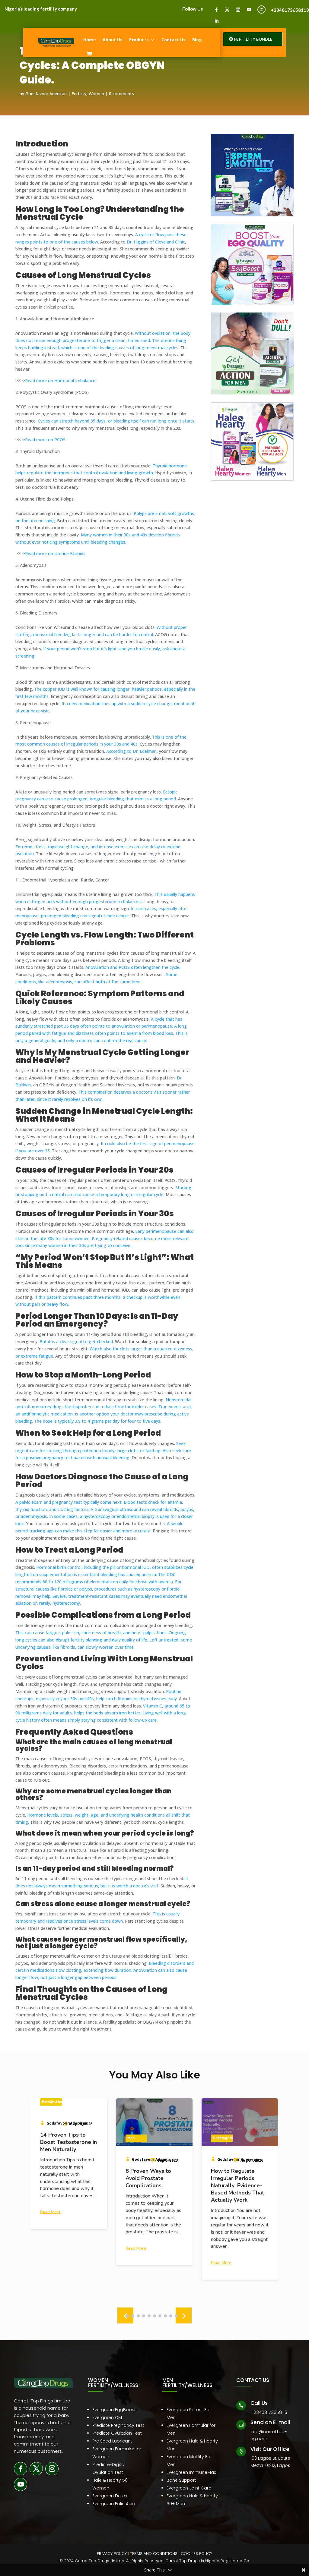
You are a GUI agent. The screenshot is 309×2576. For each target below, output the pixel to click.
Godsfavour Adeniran (46, 94)
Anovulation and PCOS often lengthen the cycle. (132, 967)
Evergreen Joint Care (189, 2488)
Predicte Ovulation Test (117, 2433)
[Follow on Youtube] (249, 10)
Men (46, 2138)
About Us (113, 40)
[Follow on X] (227, 10)
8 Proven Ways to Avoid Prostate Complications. (63, 2178)
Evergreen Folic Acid (114, 2504)
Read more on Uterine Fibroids (55, 553)
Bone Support (181, 2480)
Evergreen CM (107, 2417)
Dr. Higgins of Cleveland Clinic (155, 242)
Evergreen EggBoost (114, 2410)
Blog (197, 40)
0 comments (121, 94)
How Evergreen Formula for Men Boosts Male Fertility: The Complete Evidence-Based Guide (240, 2185)
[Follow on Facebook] (216, 10)
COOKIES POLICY (196, 2554)
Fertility (79, 94)
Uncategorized (140, 2138)
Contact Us (174, 40)
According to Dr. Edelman (131, 751)
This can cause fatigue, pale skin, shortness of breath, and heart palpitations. (91, 1633)
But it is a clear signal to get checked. (76, 1341)
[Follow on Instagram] (238, 10)
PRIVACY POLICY (112, 2554)
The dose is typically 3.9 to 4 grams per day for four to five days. (97, 1421)
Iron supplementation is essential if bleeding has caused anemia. (93, 1574)
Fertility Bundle (253, 39)
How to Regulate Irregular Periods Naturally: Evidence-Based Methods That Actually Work (152, 2185)
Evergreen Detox (110, 2496)
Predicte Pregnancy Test (118, 2425)
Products (139, 40)
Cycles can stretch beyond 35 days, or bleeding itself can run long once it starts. (116, 421)
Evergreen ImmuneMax (191, 2472)
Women (96, 94)
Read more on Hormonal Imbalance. (61, 380)
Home (90, 40)
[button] (184, 2315)
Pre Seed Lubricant (112, 2441)
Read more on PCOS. (46, 440)
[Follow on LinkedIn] (216, 21)
